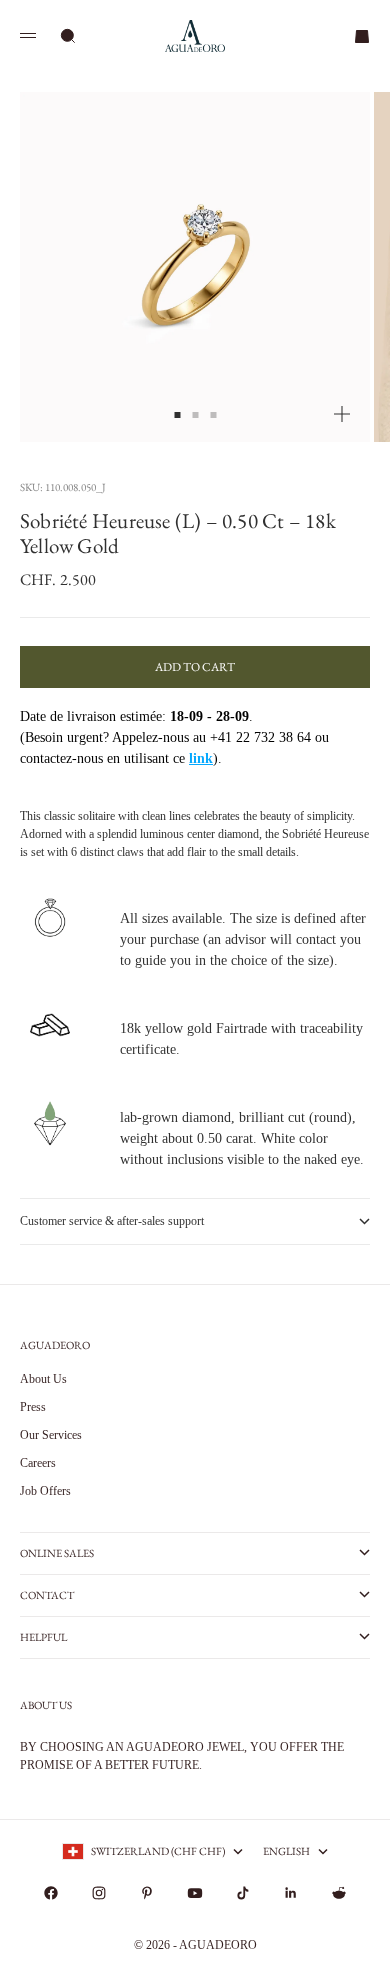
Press (33, 1407)
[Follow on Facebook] (51, 1893)
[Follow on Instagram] (99, 1893)
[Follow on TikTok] (243, 1893)
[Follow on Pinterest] (147, 1893)
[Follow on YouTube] (195, 1893)
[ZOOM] (342, 414)
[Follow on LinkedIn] (291, 1893)
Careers (38, 1463)
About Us (43, 1379)
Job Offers (45, 1491)
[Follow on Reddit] (339, 1893)
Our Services (51, 1435)
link (201, 758)
